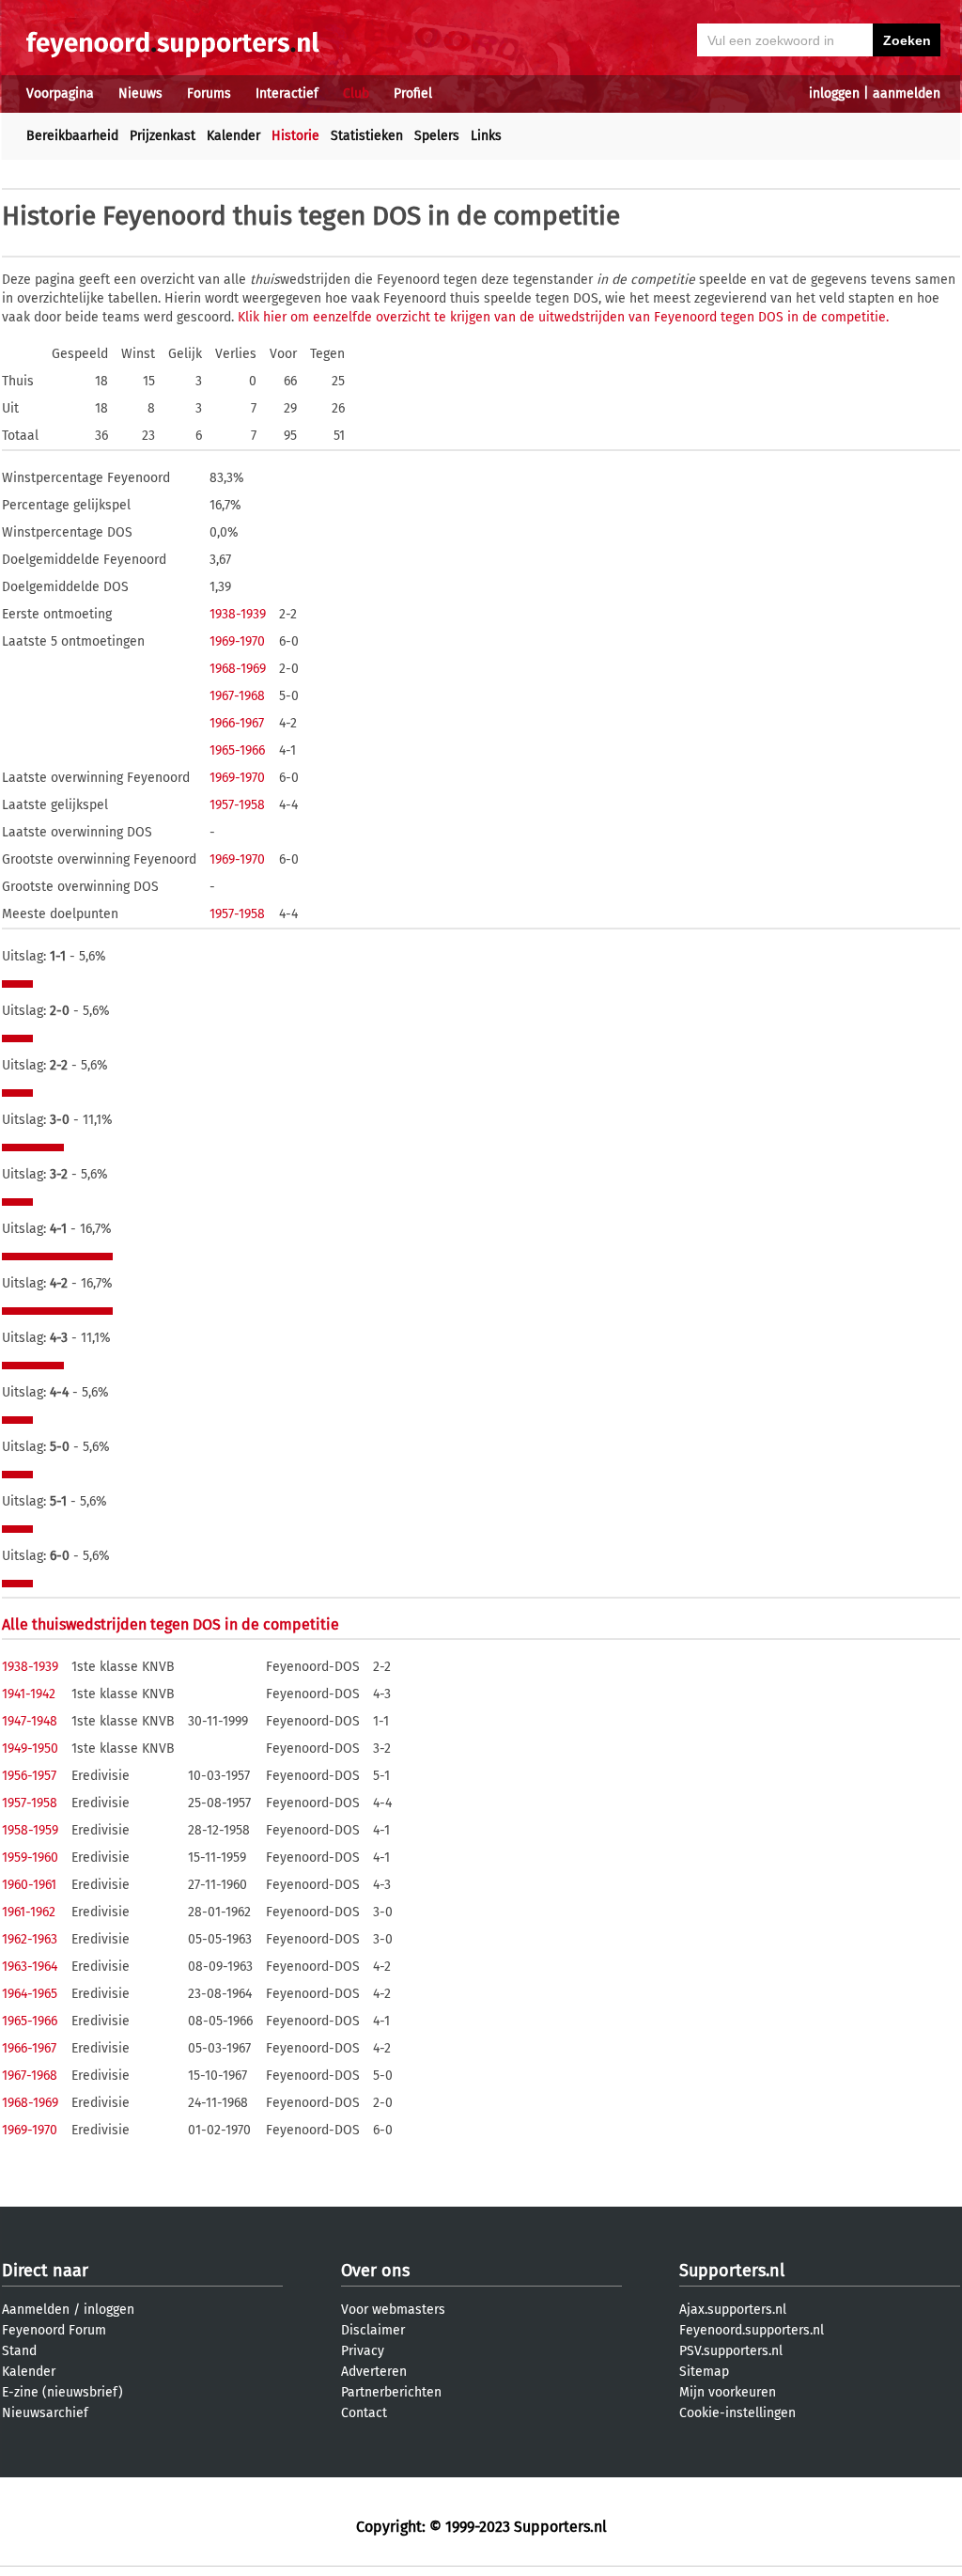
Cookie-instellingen (737, 2413)
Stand (19, 2351)
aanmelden (907, 94)
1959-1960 (30, 1858)
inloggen (834, 94)
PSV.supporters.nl (731, 2351)
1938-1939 (238, 614)
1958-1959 (30, 1830)
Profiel (413, 94)
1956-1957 (29, 1776)
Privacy (363, 2351)
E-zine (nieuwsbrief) (62, 2392)
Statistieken (367, 136)
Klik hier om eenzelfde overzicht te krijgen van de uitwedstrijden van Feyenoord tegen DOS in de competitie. (563, 317)
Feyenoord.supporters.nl (752, 2330)
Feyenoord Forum (54, 2330)
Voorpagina (60, 94)
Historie (295, 136)
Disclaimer (373, 2330)
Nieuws (140, 94)
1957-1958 (237, 805)
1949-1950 (30, 1749)
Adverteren (374, 2372)
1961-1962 (29, 1912)
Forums (209, 94)
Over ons (375, 2271)
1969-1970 (237, 641)
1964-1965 (30, 1994)
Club (356, 94)
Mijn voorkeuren (728, 2392)
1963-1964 (30, 1967)
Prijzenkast (163, 136)
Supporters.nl (732, 2271)
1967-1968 (237, 696)
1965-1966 (237, 750)
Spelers (437, 136)
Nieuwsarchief (45, 2413)
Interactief (287, 94)
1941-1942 (29, 1694)
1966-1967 (237, 723)
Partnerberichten (391, 2392)
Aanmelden (36, 2310)
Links (486, 136)
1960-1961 (29, 1885)
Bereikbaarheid (72, 136)
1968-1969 (238, 669)
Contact (364, 2413)
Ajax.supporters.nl (733, 2310)
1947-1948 (30, 1721)
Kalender (233, 136)
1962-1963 (30, 1939)
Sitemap (704, 2372)
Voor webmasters (393, 2310)
